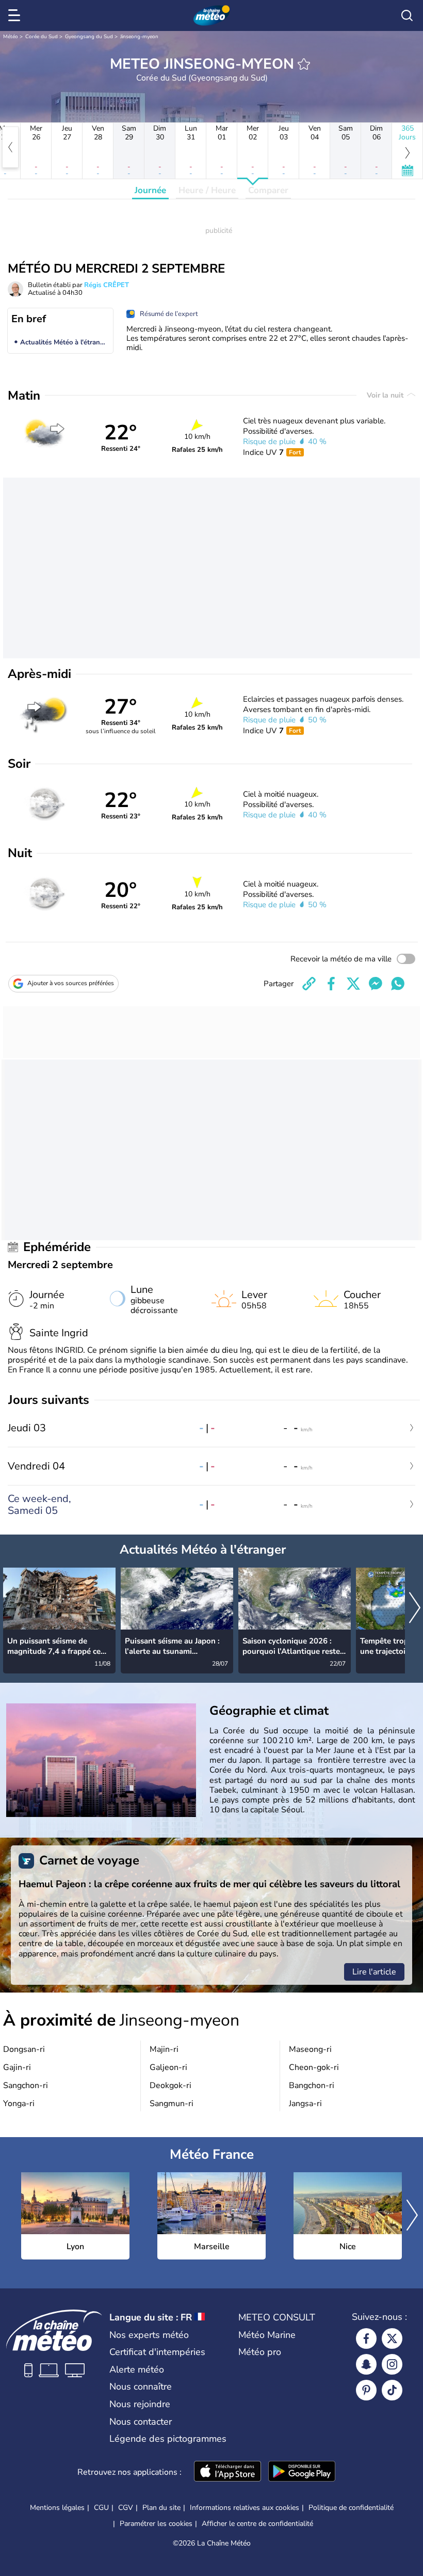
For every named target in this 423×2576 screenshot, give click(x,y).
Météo (11, 37)
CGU (101, 2508)
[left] (10, 147)
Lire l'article (374, 1972)
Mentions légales (57, 2508)
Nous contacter (141, 2422)
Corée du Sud (42, 37)
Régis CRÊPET (107, 285)
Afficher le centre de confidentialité (257, 2524)
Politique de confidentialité (351, 2508)
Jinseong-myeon (139, 37)
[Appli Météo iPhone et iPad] (227, 2472)
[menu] (16, 15)
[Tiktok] (392, 2390)
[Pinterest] (366, 2390)
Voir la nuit (386, 395)
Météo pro (260, 2352)
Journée (150, 190)
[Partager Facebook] (331, 984)
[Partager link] (309, 984)
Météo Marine (267, 2335)
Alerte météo (137, 2369)
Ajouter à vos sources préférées (71, 983)
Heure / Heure (207, 190)
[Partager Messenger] (376, 984)
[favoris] (304, 64)
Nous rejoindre (140, 2404)
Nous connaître (141, 2387)
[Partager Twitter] (353, 984)
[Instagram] (392, 2364)
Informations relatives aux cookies (245, 2508)
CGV (126, 2508)
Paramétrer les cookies (156, 2524)
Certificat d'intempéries (157, 2352)
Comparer (268, 190)
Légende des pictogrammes (168, 2439)
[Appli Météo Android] (302, 2472)
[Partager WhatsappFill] (398, 984)
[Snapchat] (366, 2364)
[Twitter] (392, 2338)
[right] (415, 1609)
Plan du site (161, 2508)
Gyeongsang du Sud (89, 37)
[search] (407, 15)
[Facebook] (366, 2338)
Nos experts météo (149, 2335)
